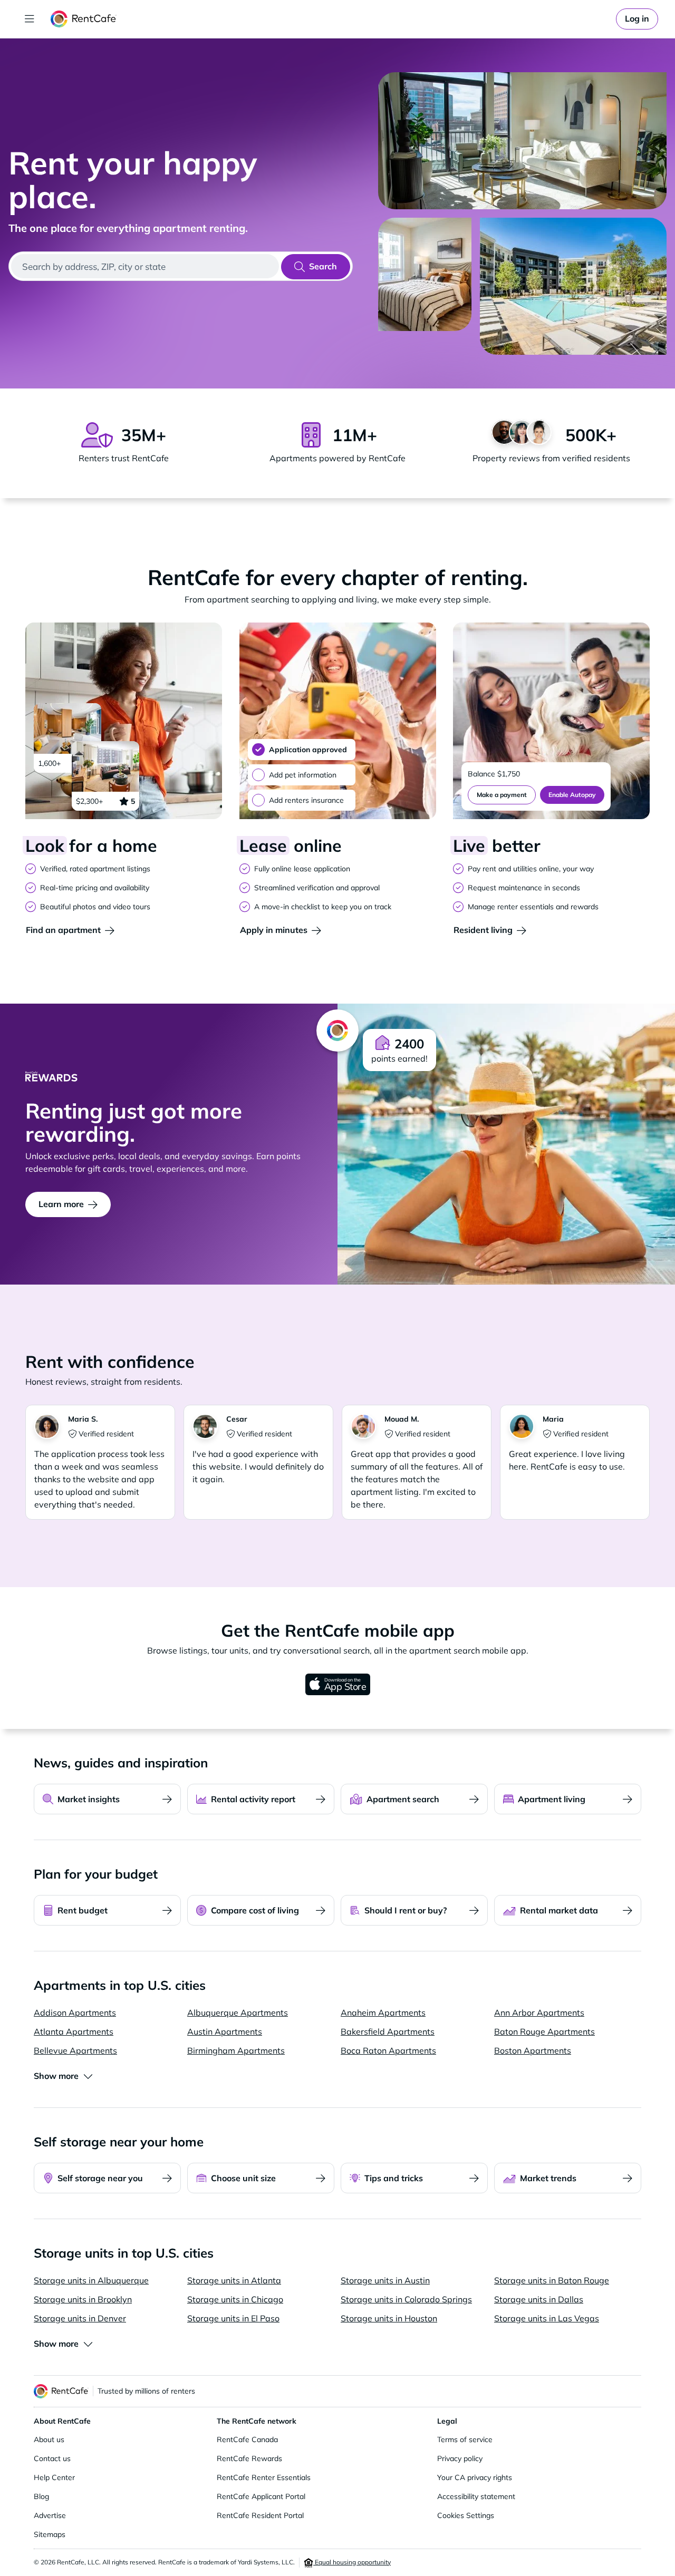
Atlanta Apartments (74, 2031)
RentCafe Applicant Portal (261, 2496)
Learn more (61, 1204)
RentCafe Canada (247, 2439)
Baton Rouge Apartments (544, 2031)
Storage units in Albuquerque (91, 2280)
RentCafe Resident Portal (260, 2515)
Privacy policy (460, 2458)
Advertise (50, 2515)
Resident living (483, 930)
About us (49, 2439)
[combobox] (145, 266)
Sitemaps (50, 2534)
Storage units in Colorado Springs (406, 2299)
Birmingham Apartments (236, 2050)
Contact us (52, 2458)
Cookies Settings (466, 2515)
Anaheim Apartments (383, 2013)
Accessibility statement (476, 2496)
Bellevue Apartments (75, 2050)
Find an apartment (63, 930)
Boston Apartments (533, 2050)
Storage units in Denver (80, 2318)
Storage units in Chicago (235, 2299)
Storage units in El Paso (233, 2318)
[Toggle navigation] (30, 19)
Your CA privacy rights (475, 2477)
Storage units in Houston (389, 2318)
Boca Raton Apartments (388, 2050)
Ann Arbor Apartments (539, 2013)
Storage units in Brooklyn (83, 2299)
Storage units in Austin (385, 2280)
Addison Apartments (75, 2013)
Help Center (54, 2477)
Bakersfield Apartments (388, 2031)
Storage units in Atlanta (234, 2280)
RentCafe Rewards (249, 2458)
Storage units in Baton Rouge (552, 2280)
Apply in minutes (274, 930)
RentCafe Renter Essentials (264, 2477)
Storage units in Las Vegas (547, 2318)
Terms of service (465, 2439)
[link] (637, 19)
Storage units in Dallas (539, 2299)
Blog (41, 2496)
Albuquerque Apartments (238, 2013)
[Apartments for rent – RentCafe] (84, 19)
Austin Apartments (225, 2031)
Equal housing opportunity (352, 2562)
